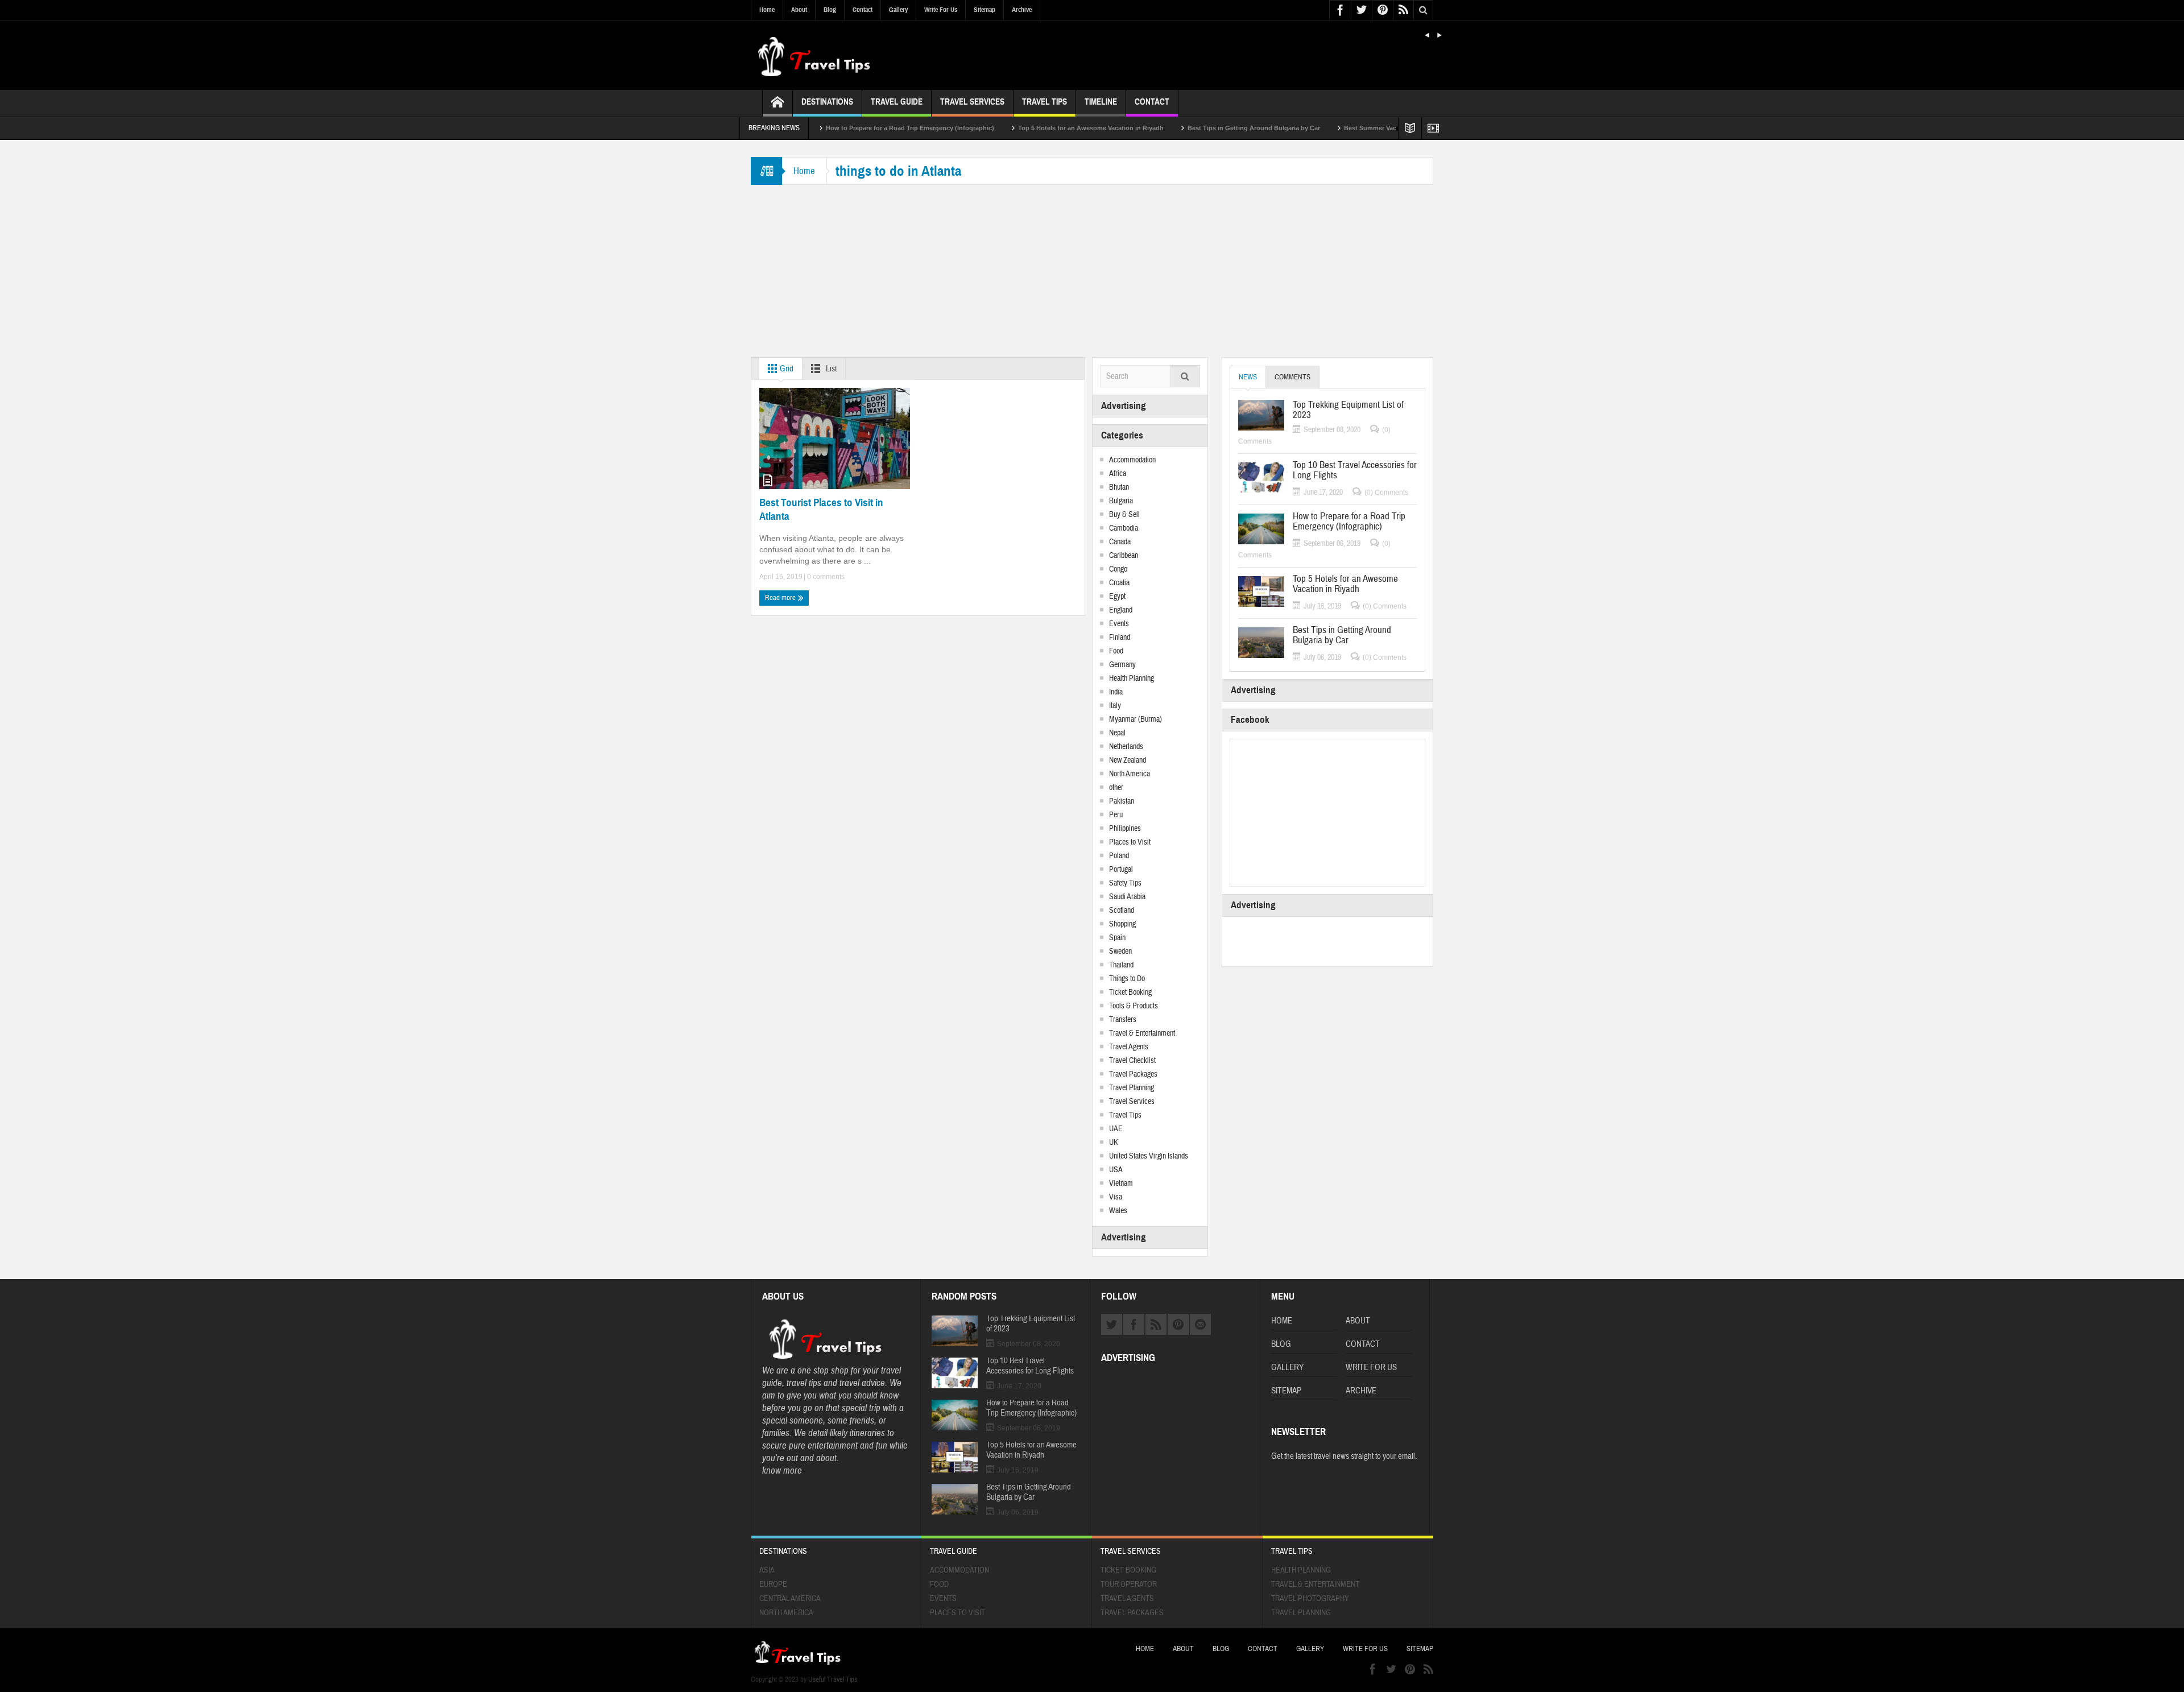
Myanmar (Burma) (1136, 719)
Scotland (1122, 911)
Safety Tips (1125, 883)
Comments (1292, 377)
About (799, 10)
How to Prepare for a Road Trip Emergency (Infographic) (834, 128)
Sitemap (985, 10)
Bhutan (1119, 487)
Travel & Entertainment (1142, 1033)
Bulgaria (1121, 501)
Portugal (1121, 870)
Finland (1120, 638)
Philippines (1125, 829)
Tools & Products (1134, 1006)
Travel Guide (897, 102)
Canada (1120, 542)
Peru (1116, 815)
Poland (1119, 856)
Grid (786, 369)
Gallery (898, 10)
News (1248, 377)
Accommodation (1132, 460)
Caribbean (1124, 556)
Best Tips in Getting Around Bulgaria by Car (1178, 128)
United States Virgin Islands (1149, 1156)
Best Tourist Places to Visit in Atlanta (821, 509)
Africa (1118, 474)
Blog (830, 10)
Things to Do (1127, 979)
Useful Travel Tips (833, 1679)
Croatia (1119, 583)
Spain (1117, 938)
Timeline (1101, 102)
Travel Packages (1133, 1074)
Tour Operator (1129, 1585)
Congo (1118, 569)
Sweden (1120, 952)
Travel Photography (1310, 1599)
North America (1130, 774)
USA (1116, 1170)
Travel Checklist (1132, 1061)
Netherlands (1126, 747)
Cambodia (1124, 528)
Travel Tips (1045, 102)
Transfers (1123, 1020)
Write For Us (941, 10)
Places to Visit (1130, 842)
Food (1116, 651)
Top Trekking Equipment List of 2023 (1348, 410)
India (1116, 692)
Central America (790, 1599)
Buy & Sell (1124, 515)
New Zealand (1128, 760)
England (1121, 610)
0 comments (825, 577)
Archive (1022, 10)
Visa (1116, 1197)
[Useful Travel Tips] (813, 55)
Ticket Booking (1130, 992)
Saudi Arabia (1127, 897)
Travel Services (972, 102)
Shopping (1122, 924)
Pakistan (1122, 801)
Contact (863, 10)
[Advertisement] (1092, 272)
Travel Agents (1129, 1047)
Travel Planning (1132, 1088)
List (830, 369)
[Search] (1185, 377)
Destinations (827, 102)
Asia (767, 1570)
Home (767, 10)
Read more (781, 598)
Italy (1115, 706)
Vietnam (1121, 1184)
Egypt (1117, 597)
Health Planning (1132, 679)
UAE (1116, 1129)
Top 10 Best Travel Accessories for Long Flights (1355, 470)
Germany (1122, 665)
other (1116, 788)
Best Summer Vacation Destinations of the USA (1339, 128)
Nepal (1117, 733)
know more (782, 1470)
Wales (1118, 1211)
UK (1114, 1143)
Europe (773, 1585)
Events (1119, 624)
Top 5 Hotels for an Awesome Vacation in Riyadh (1015, 128)
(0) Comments (1386, 493)
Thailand (1121, 965)
